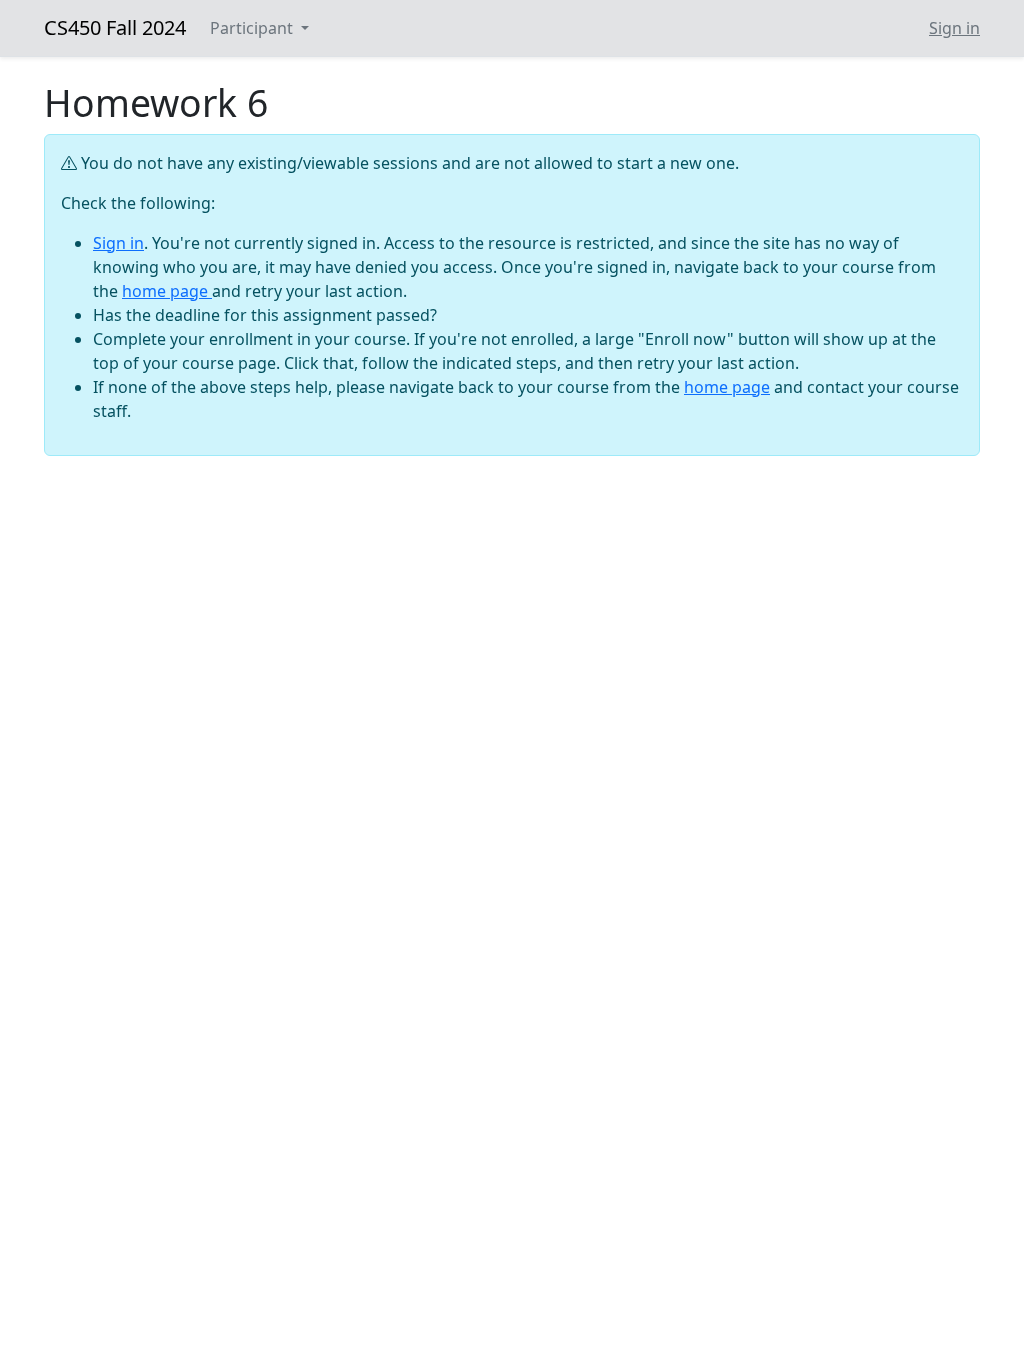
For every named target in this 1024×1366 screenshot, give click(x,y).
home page (167, 291)
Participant (253, 28)
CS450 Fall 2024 (115, 27)
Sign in (954, 28)
